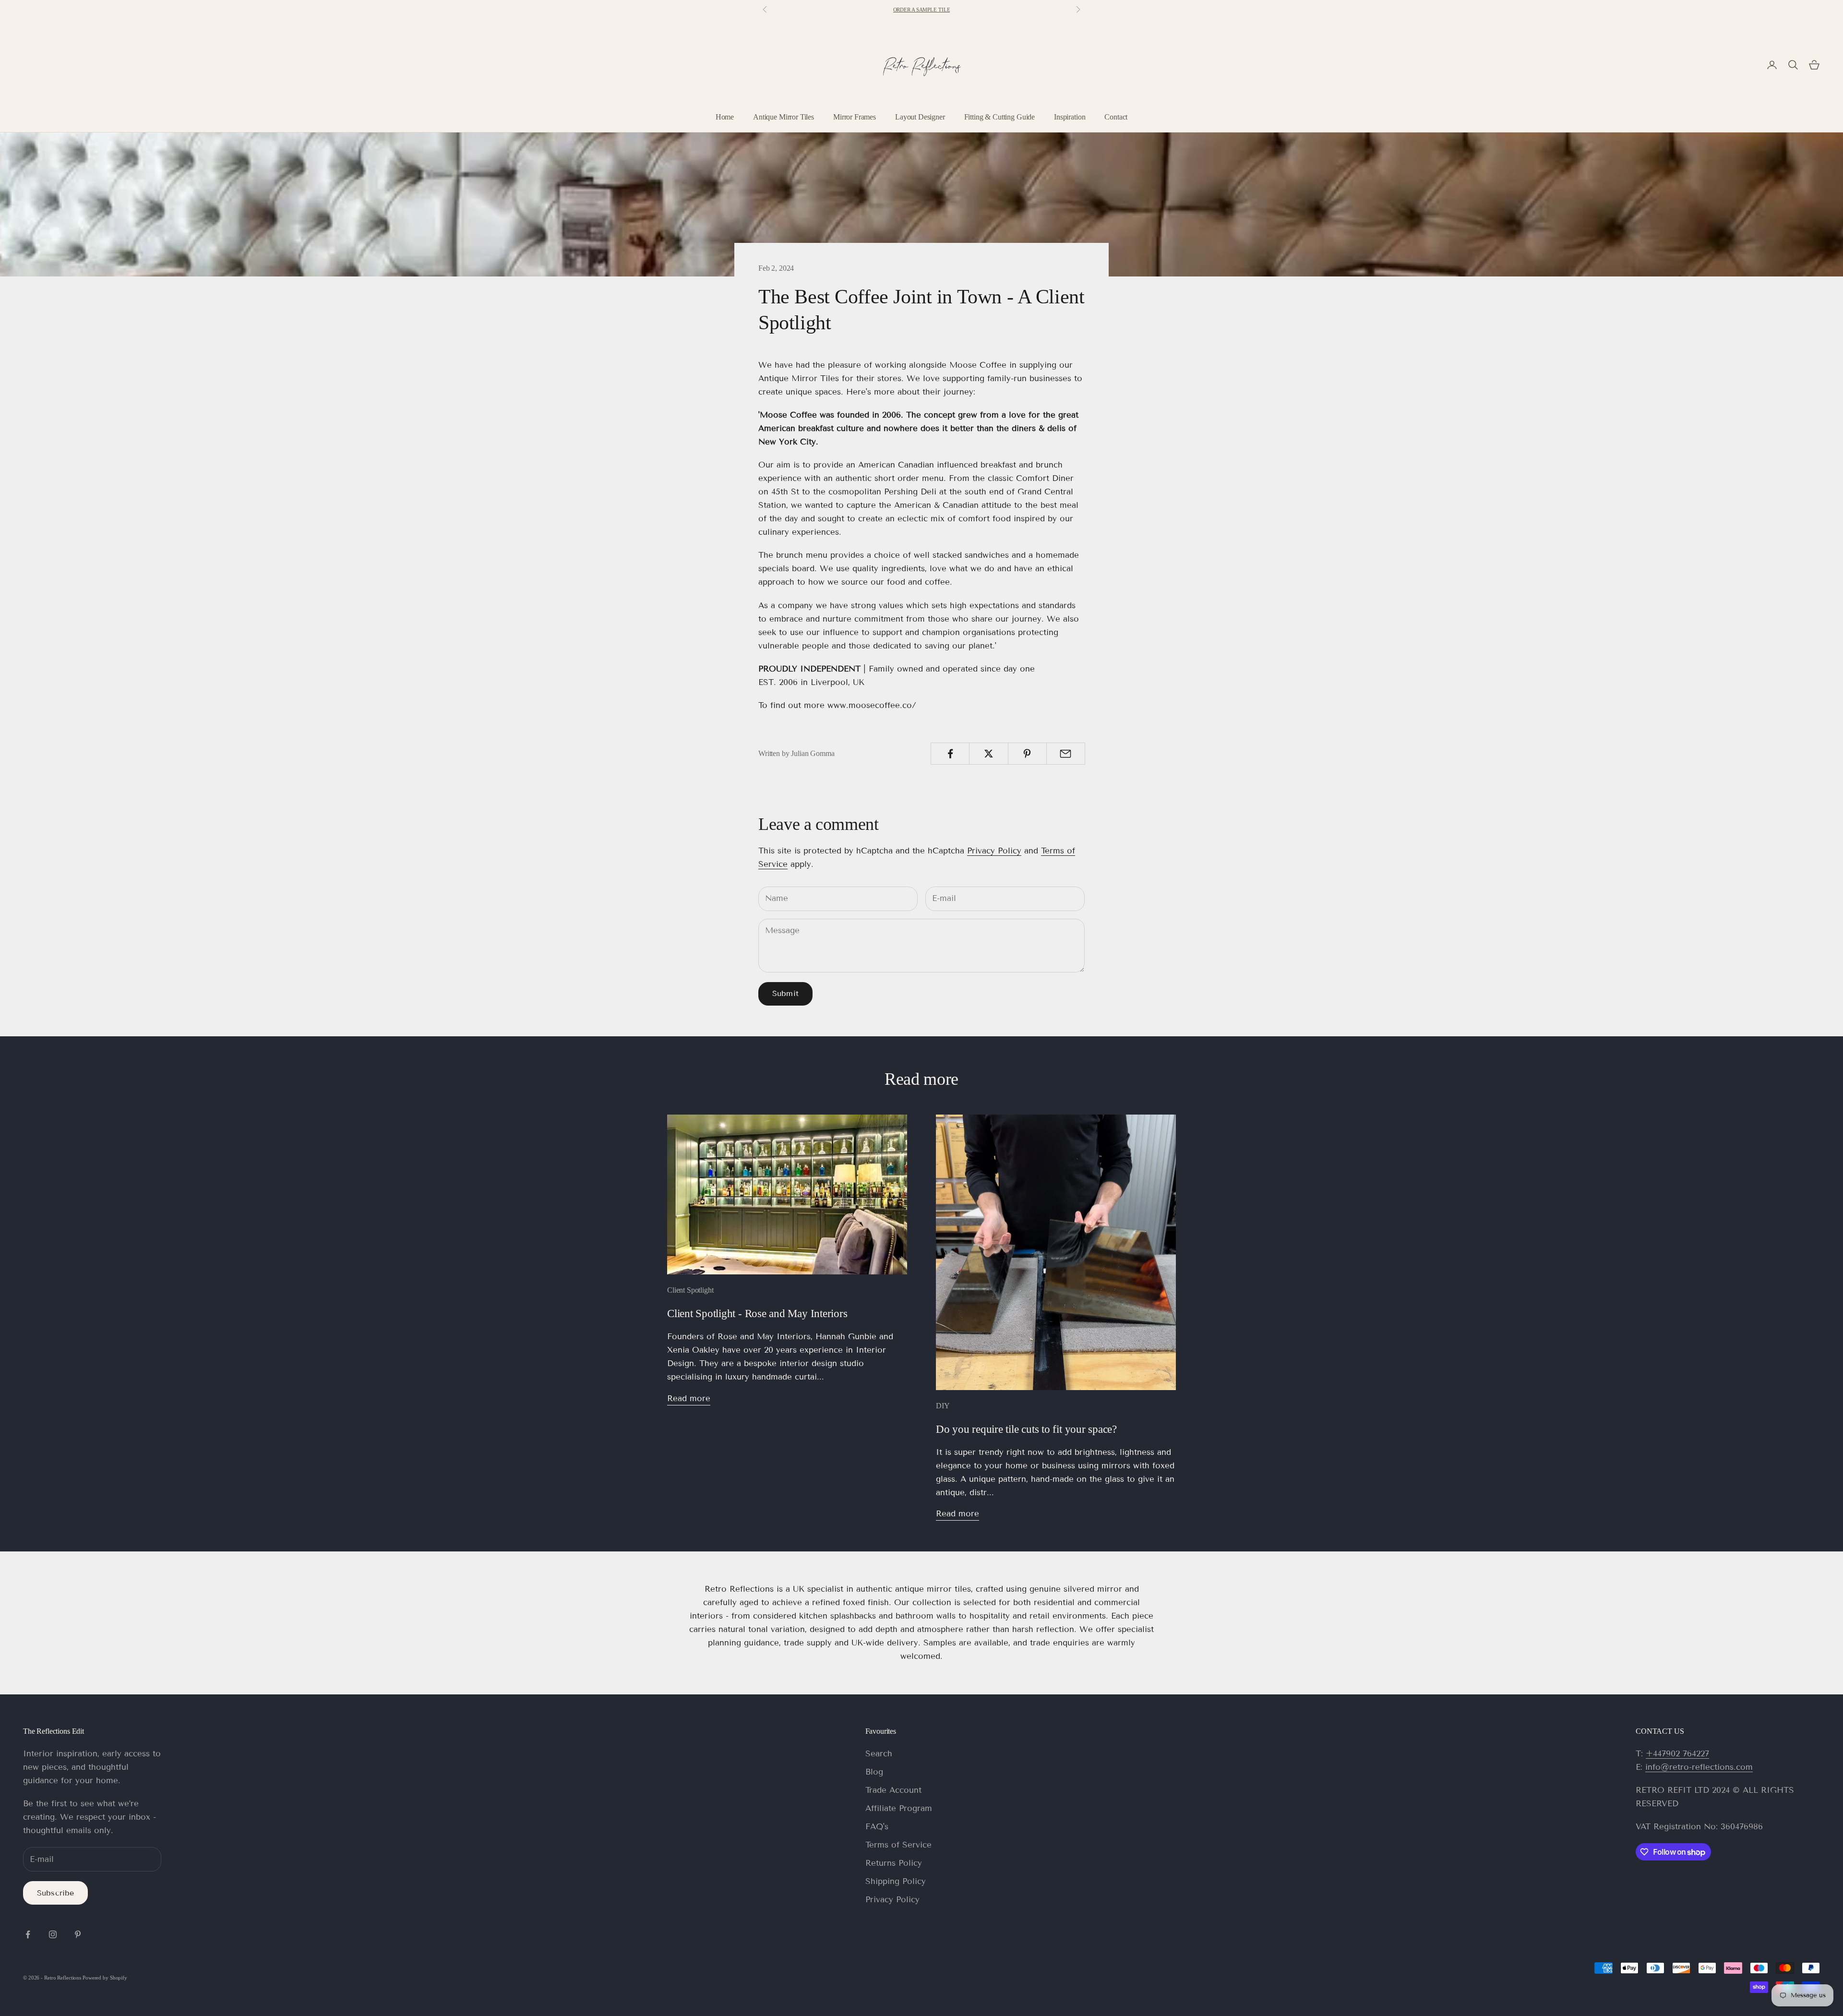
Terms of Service (898, 1845)
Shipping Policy (896, 1881)
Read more (689, 1398)
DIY (943, 1406)
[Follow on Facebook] (28, 1934)
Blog (874, 1772)
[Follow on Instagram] (53, 1934)
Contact (1116, 117)
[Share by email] (1066, 754)
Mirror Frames (855, 117)
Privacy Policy (994, 851)
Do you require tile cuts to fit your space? (1026, 1429)
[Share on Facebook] (950, 754)
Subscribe (55, 1893)
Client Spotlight (690, 1290)
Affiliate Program (899, 1808)
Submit (785, 993)
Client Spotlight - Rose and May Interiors (757, 1313)
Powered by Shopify (105, 1978)
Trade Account (893, 1790)
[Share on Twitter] (988, 754)
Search (879, 1754)
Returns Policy (894, 1863)
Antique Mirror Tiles (784, 117)
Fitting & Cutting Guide (999, 117)
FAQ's (877, 1827)
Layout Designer (920, 117)
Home (725, 117)
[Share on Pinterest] (1027, 754)
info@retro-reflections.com (1699, 1767)
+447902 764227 (1677, 1754)
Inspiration (1070, 117)
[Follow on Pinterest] (78, 1934)
